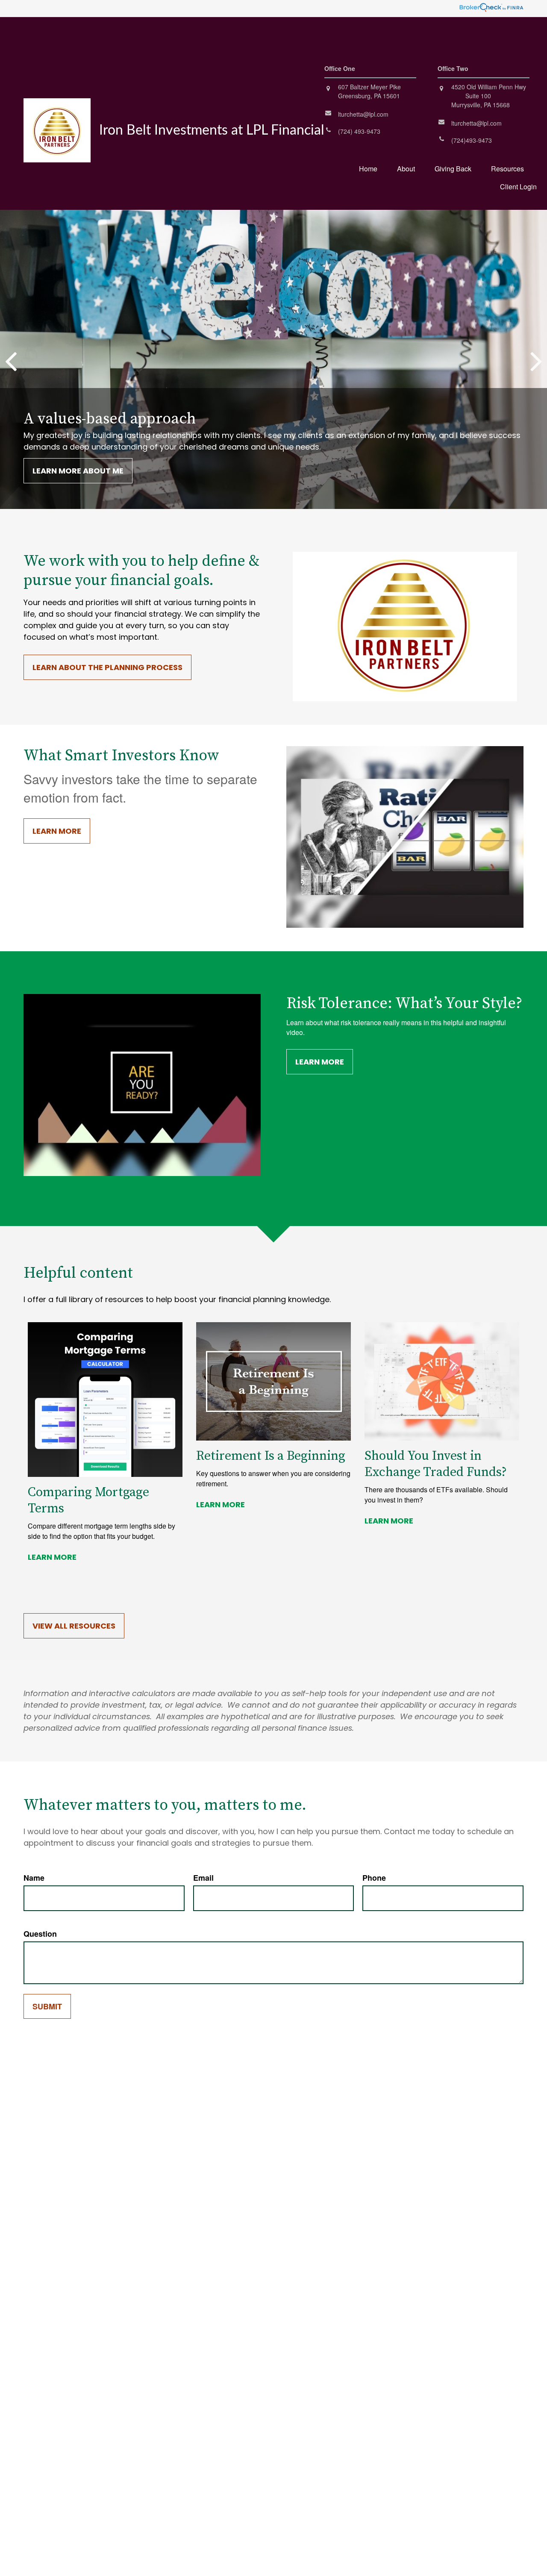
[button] (368, 168)
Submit (47, 2006)
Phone (374, 1878)
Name (34, 1878)
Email (203, 1878)
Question (40, 1934)
